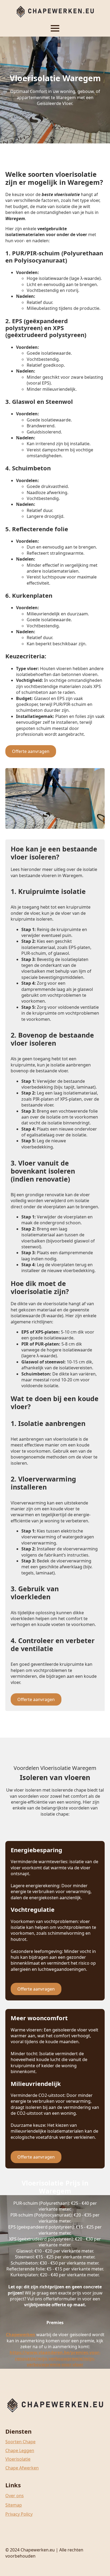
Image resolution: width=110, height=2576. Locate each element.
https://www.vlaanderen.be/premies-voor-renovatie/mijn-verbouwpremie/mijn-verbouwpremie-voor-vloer (55, 2358)
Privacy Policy (19, 2514)
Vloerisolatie (18, 2459)
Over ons (15, 2496)
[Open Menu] (55, 28)
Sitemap (14, 2505)
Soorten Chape (20, 2442)
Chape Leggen (20, 2450)
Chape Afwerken (22, 2468)
